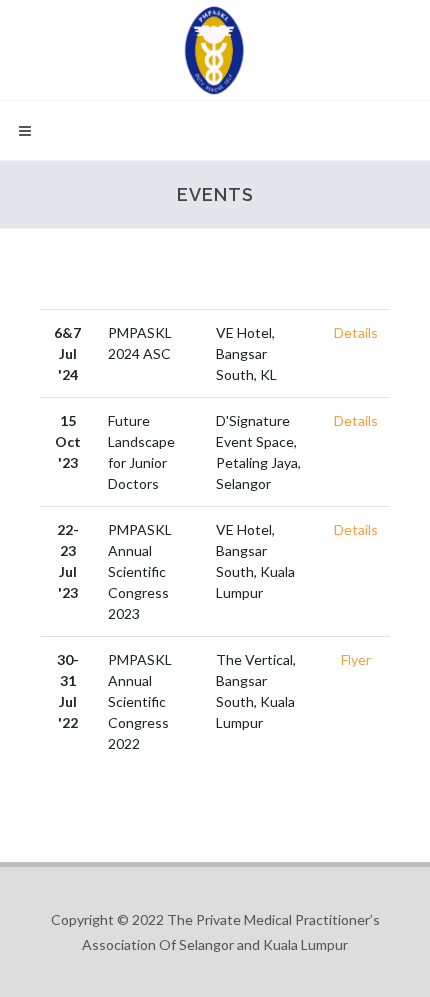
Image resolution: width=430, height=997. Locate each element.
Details (356, 332)
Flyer (356, 659)
